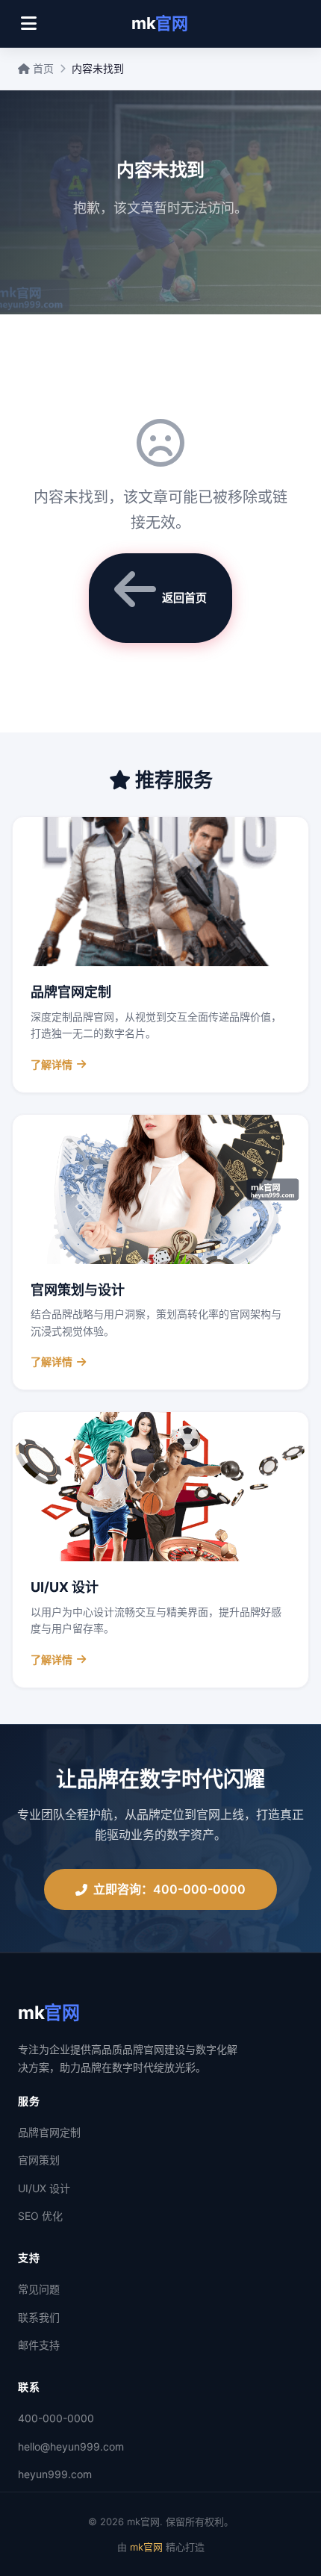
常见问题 (39, 2289)
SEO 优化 (40, 2216)
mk (159, 23)
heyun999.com (55, 2474)
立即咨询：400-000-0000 (169, 1889)
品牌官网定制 (49, 2132)
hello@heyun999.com (71, 2446)
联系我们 (39, 2317)
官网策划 (39, 2160)
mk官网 (146, 2547)
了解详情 (52, 1064)
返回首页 (184, 598)
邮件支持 (39, 2345)
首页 (42, 68)
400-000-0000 (56, 2418)
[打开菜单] (29, 24)
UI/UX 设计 (44, 2188)
